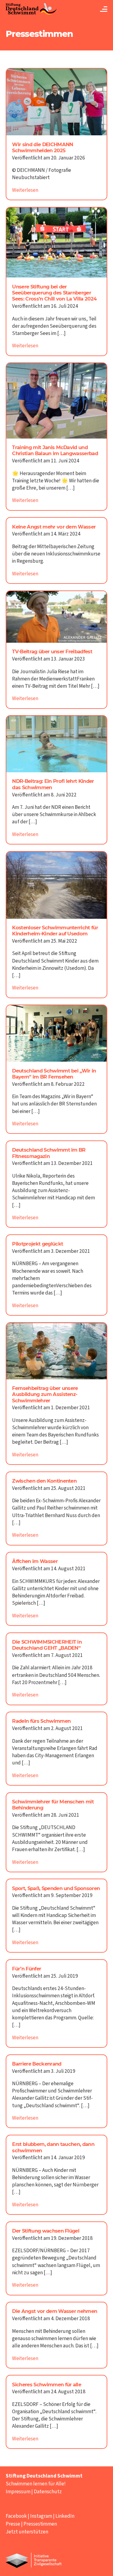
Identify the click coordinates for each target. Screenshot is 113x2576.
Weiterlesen (25, 190)
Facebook (16, 2516)
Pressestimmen (40, 2524)
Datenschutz (48, 2492)
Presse (13, 2524)
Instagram (41, 2516)
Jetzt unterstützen (27, 2532)
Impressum (18, 2492)
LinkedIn (65, 2516)
